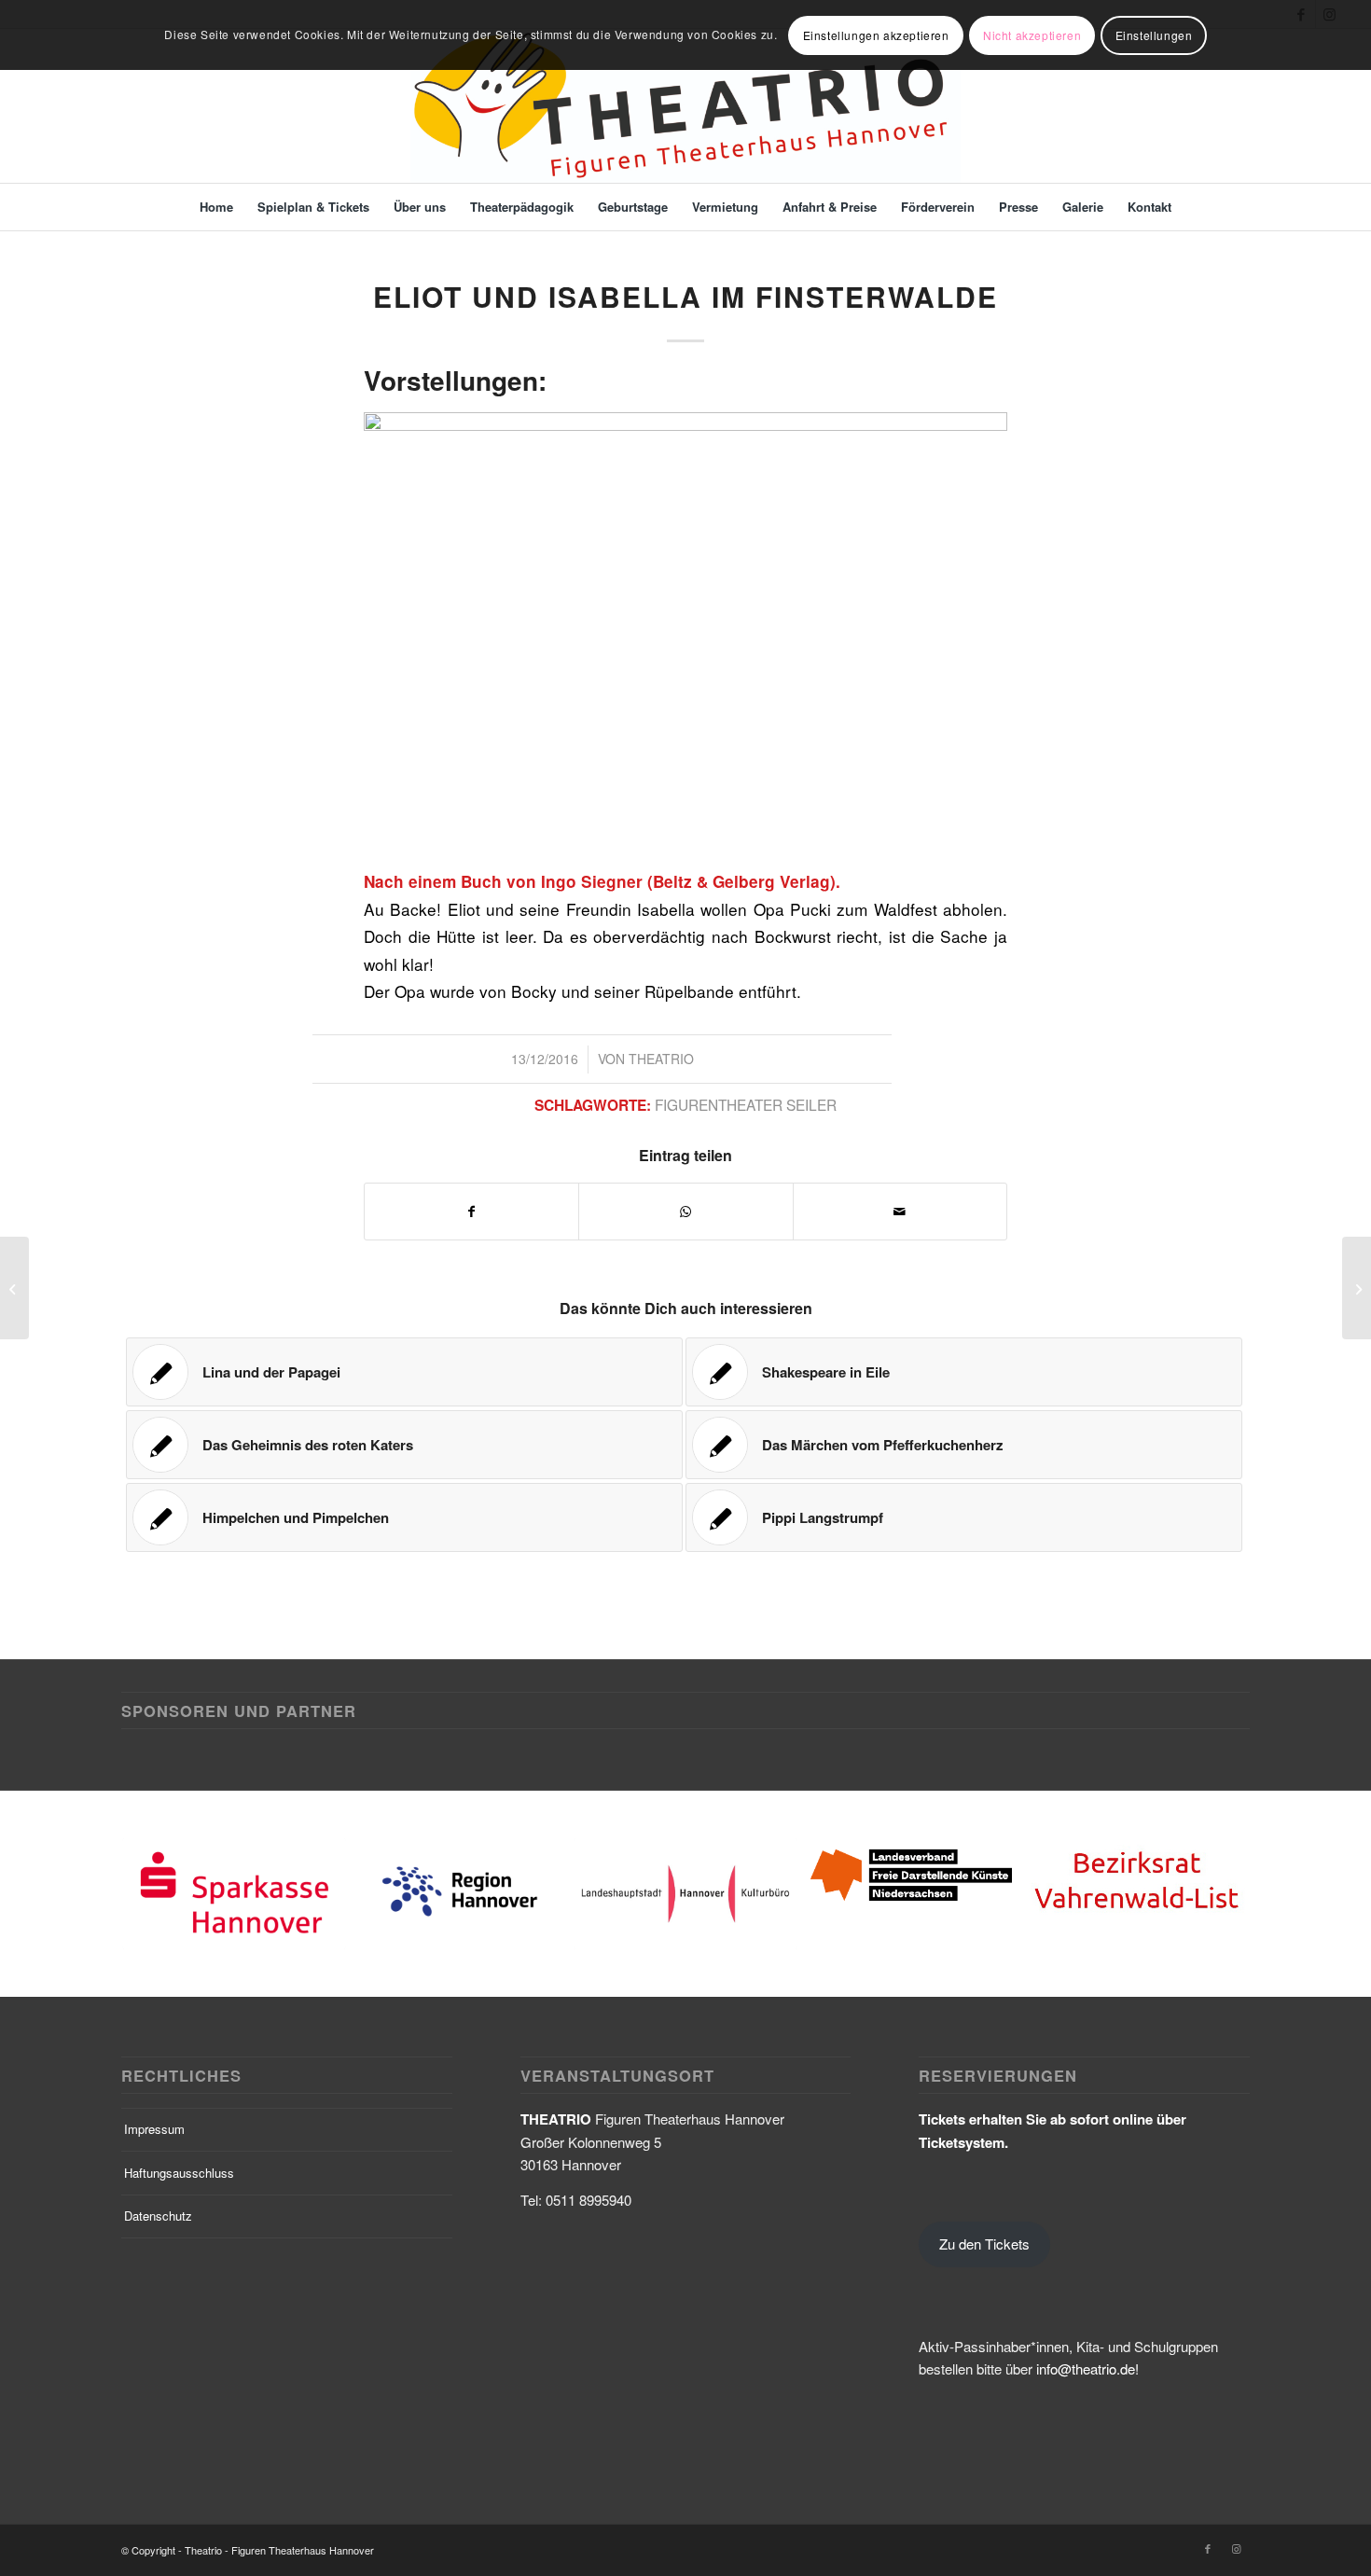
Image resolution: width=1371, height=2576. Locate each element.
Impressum (154, 2129)
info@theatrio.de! (1087, 2368)
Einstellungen (1154, 35)
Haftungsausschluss (179, 2173)
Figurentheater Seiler (746, 1104)
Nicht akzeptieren (1032, 35)
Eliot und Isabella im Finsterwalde (685, 296)
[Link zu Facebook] (1208, 2548)
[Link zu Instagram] (1236, 2548)
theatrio (661, 1059)
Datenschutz (158, 2216)
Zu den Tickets (984, 2244)
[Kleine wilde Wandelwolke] (14, 1288)
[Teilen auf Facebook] (471, 1212)
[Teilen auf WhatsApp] (685, 1212)
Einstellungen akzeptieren (876, 35)
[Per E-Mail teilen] (900, 1212)
